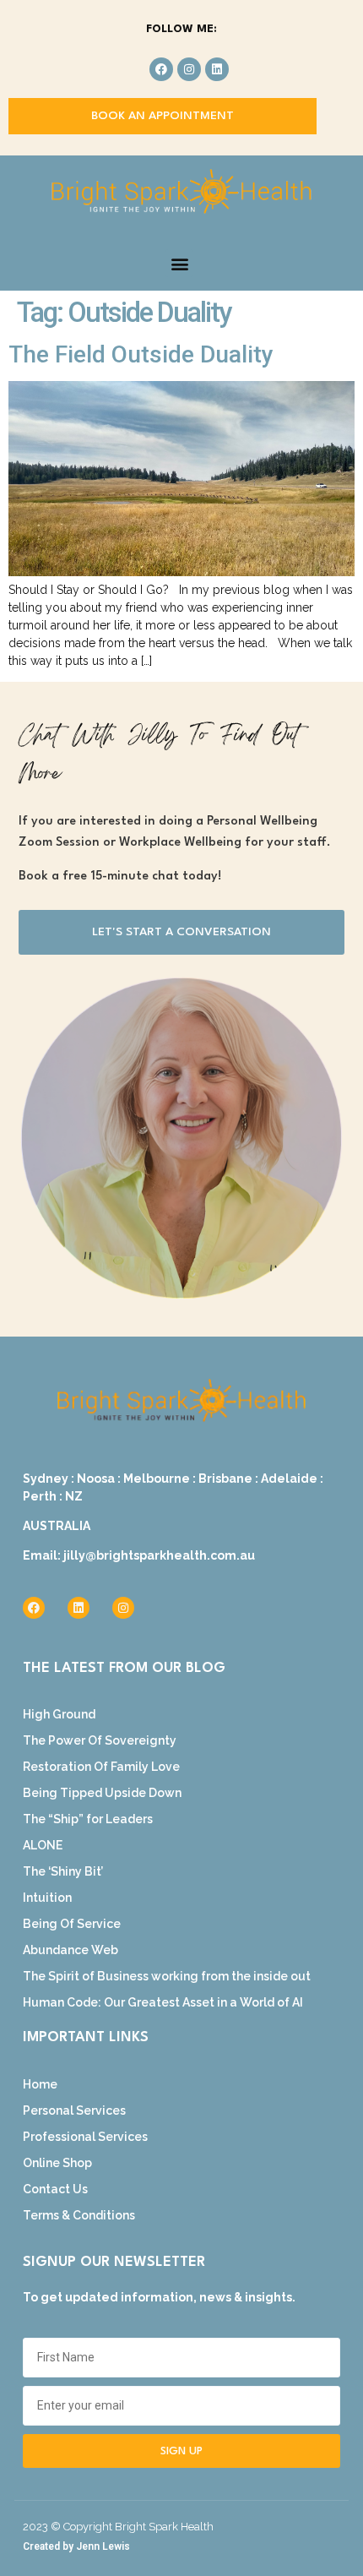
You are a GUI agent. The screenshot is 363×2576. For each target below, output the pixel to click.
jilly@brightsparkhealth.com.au (159, 1555)
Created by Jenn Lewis (76, 2546)
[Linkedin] (217, 69)
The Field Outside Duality (141, 354)
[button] (179, 263)
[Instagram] (189, 69)
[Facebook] (161, 69)
